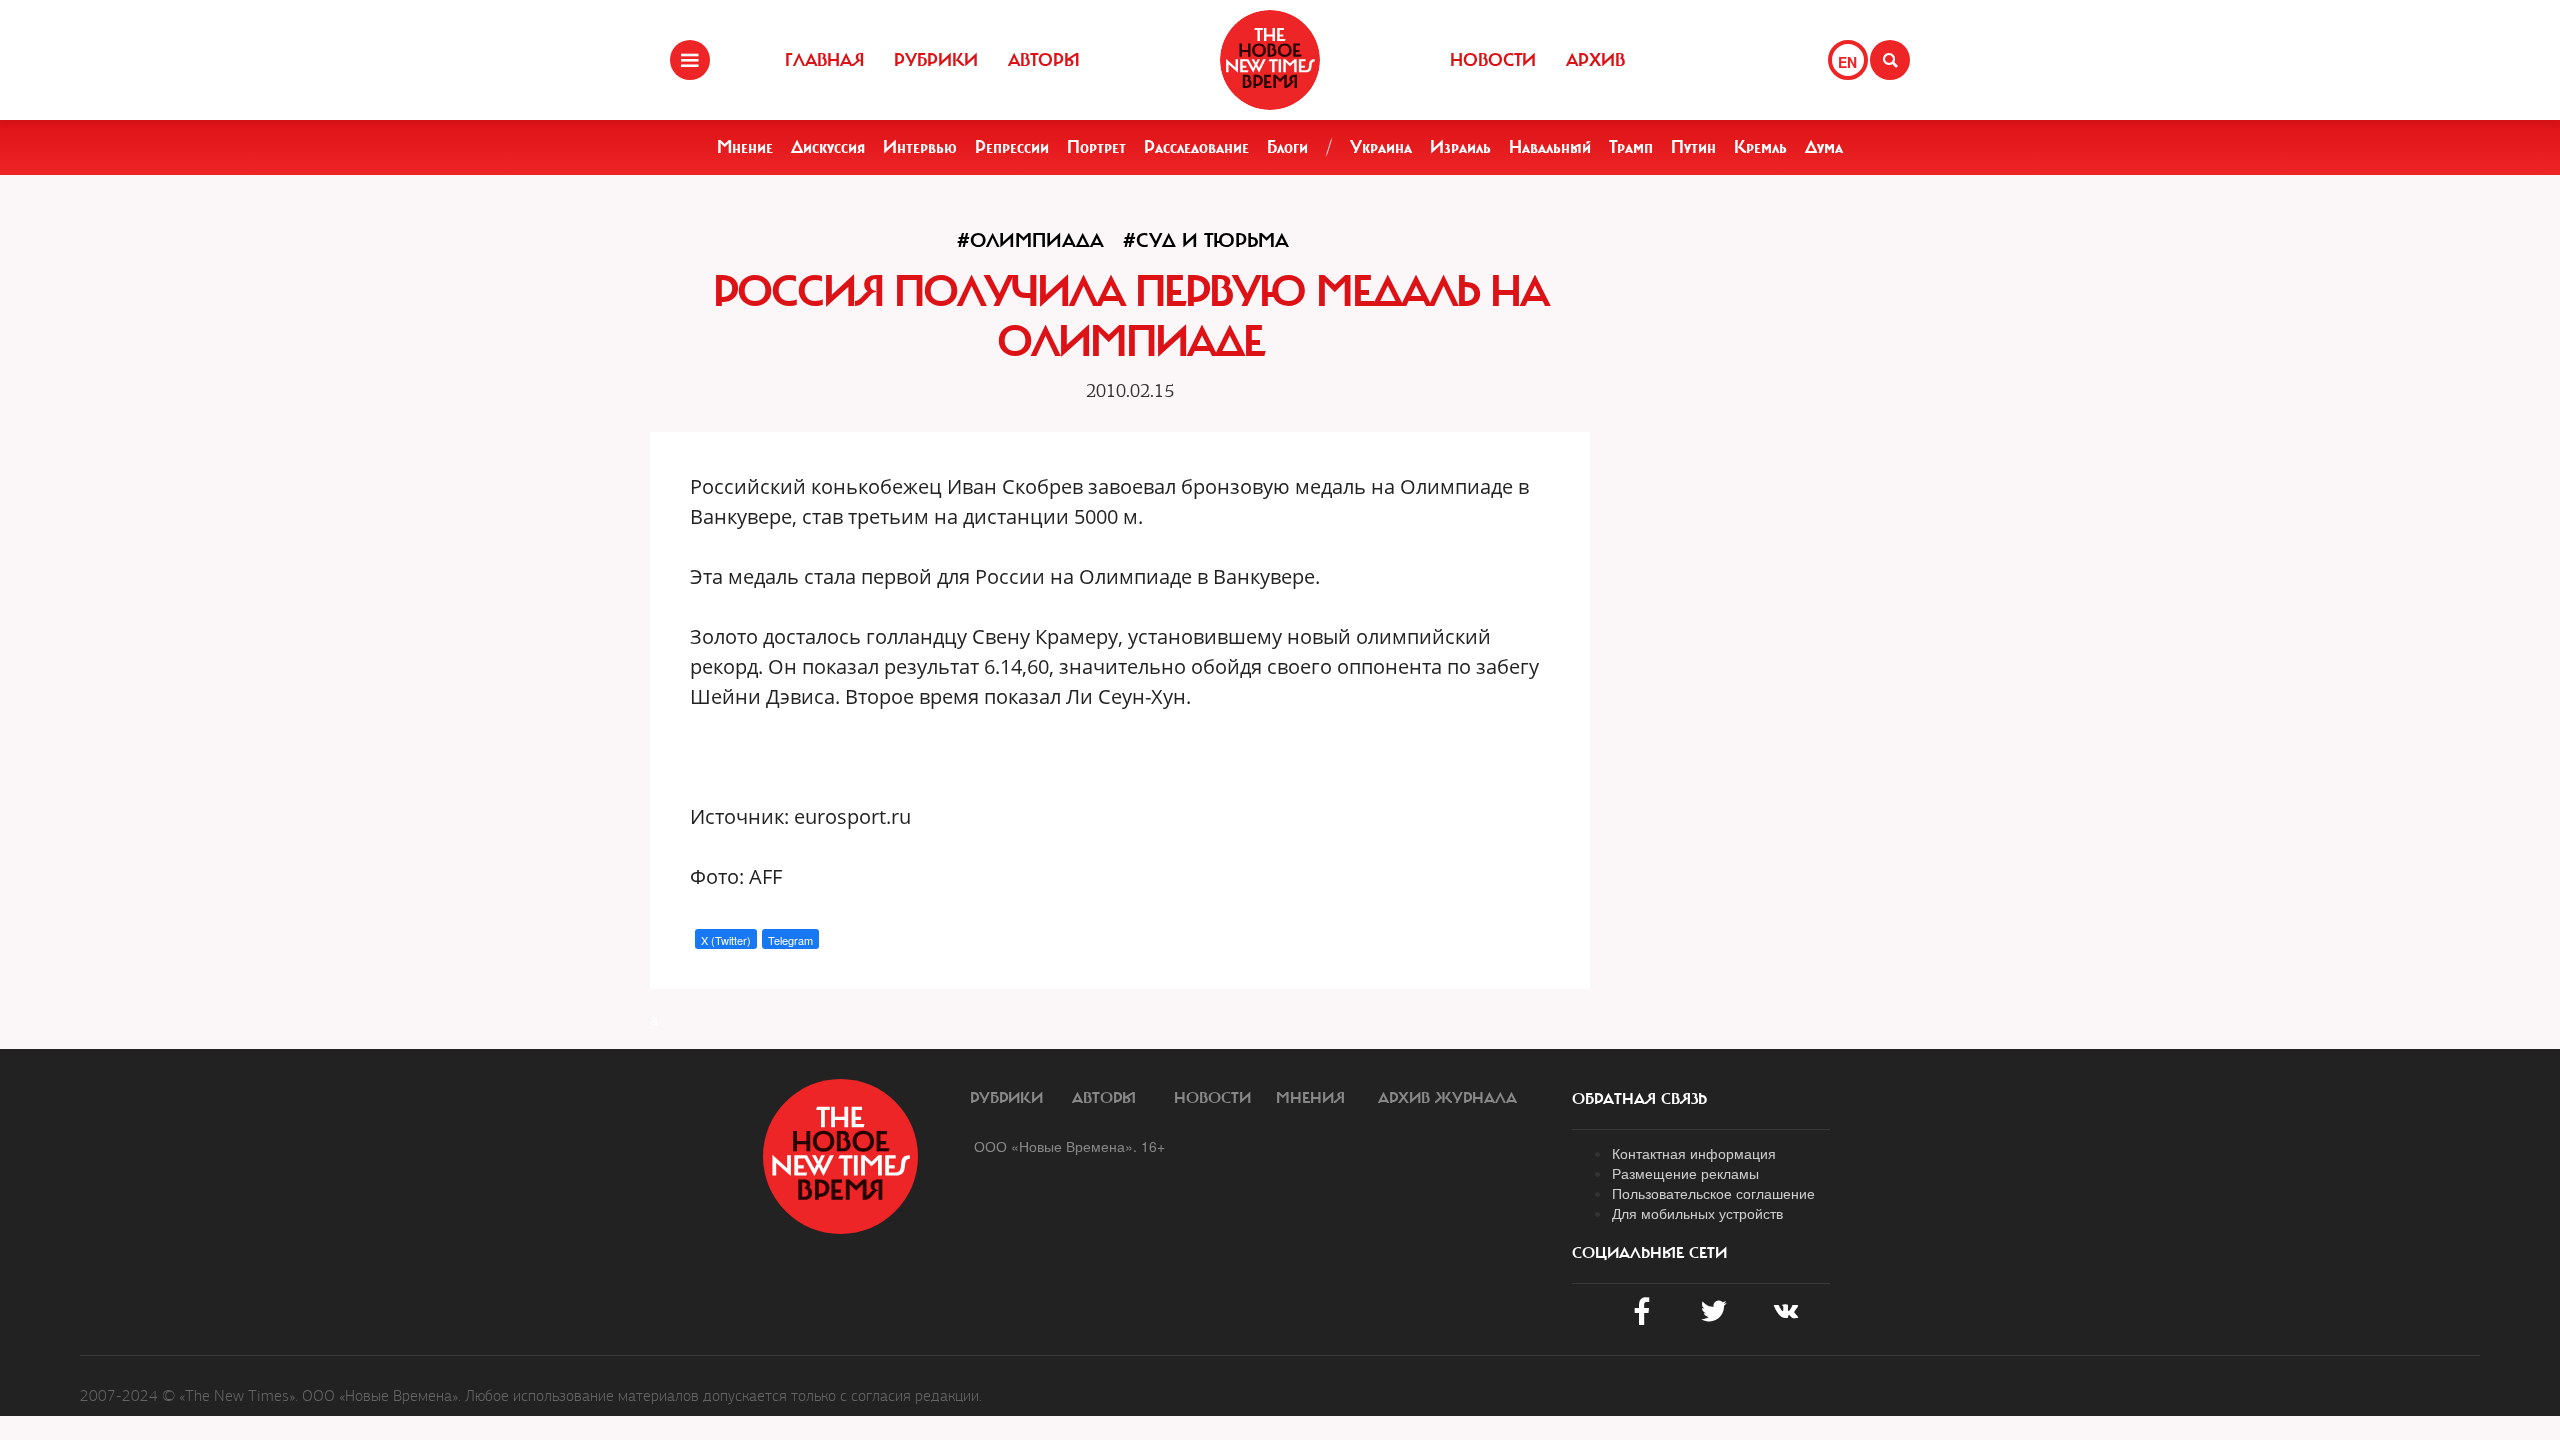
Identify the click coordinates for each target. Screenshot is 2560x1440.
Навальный (1550, 147)
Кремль (1760, 147)
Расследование (1196, 147)
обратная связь (1639, 1099)
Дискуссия (828, 147)
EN (1847, 62)
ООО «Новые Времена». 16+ (1069, 1146)
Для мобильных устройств (1697, 1213)
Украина (1381, 147)
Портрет (1096, 147)
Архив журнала (1447, 1098)
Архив (1595, 60)
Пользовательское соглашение (1713, 1193)
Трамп (1631, 147)
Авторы (1044, 60)
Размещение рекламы (1685, 1173)
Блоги (1287, 147)
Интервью (920, 147)
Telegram (790, 940)
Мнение (745, 147)
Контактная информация (1694, 1153)
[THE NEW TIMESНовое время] (1270, 60)
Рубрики (936, 60)
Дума (1824, 147)
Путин (1693, 147)
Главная (824, 60)
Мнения (1310, 1098)
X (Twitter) (726, 940)
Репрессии (1012, 147)
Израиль (1460, 147)
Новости (1493, 60)
